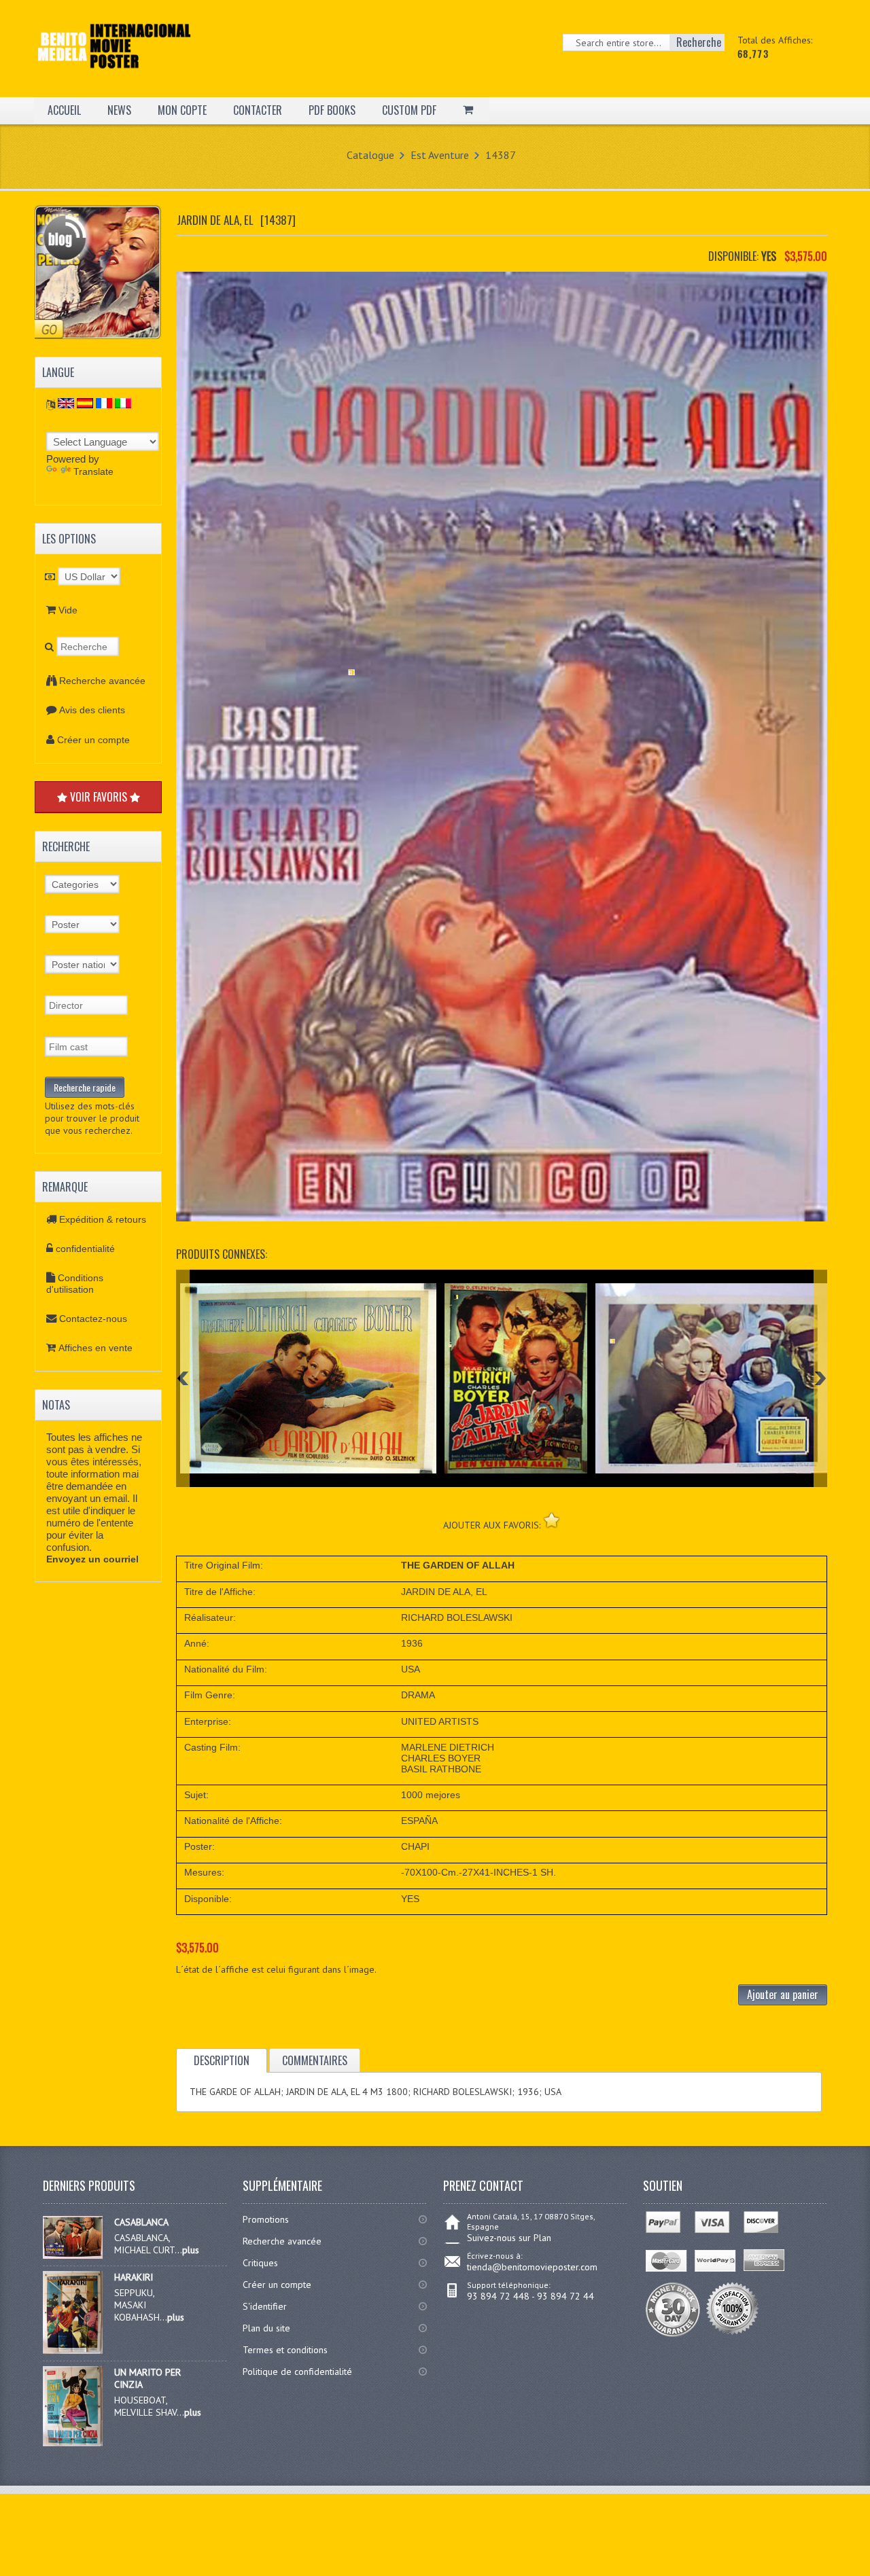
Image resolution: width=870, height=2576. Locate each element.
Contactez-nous (93, 1319)
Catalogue (370, 155)
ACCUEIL (64, 110)
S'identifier (265, 2306)
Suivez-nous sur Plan (509, 2238)
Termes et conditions (285, 2350)
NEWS (119, 110)
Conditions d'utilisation (75, 1284)
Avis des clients (92, 710)
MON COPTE (182, 110)
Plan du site (266, 2328)
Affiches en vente (95, 1348)
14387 (501, 155)
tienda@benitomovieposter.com (532, 2267)
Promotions (266, 2219)
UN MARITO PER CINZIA (147, 2378)
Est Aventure (440, 155)
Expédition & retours (103, 1219)
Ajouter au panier (783, 1994)
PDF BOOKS (332, 110)
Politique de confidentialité (297, 2372)
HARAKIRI (134, 2277)
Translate (93, 471)
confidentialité (85, 1249)
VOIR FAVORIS (99, 797)
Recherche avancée (102, 681)
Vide (68, 610)
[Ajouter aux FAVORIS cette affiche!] (552, 1520)
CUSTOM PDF (409, 110)
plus (191, 2250)
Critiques (260, 2263)
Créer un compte (93, 740)
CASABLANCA (141, 2222)
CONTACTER (258, 110)
